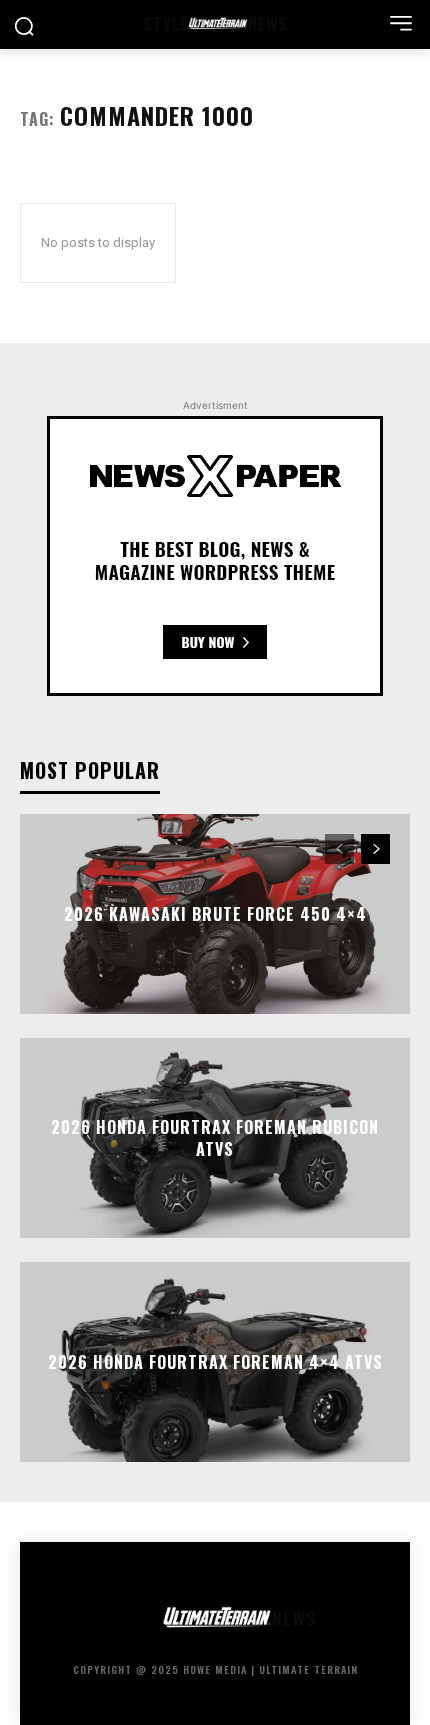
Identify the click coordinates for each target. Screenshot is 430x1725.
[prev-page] (339, 849)
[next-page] (375, 849)
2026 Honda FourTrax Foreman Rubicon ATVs (215, 1137)
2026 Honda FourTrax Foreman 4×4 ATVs (215, 1361)
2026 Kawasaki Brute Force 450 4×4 (215, 913)
